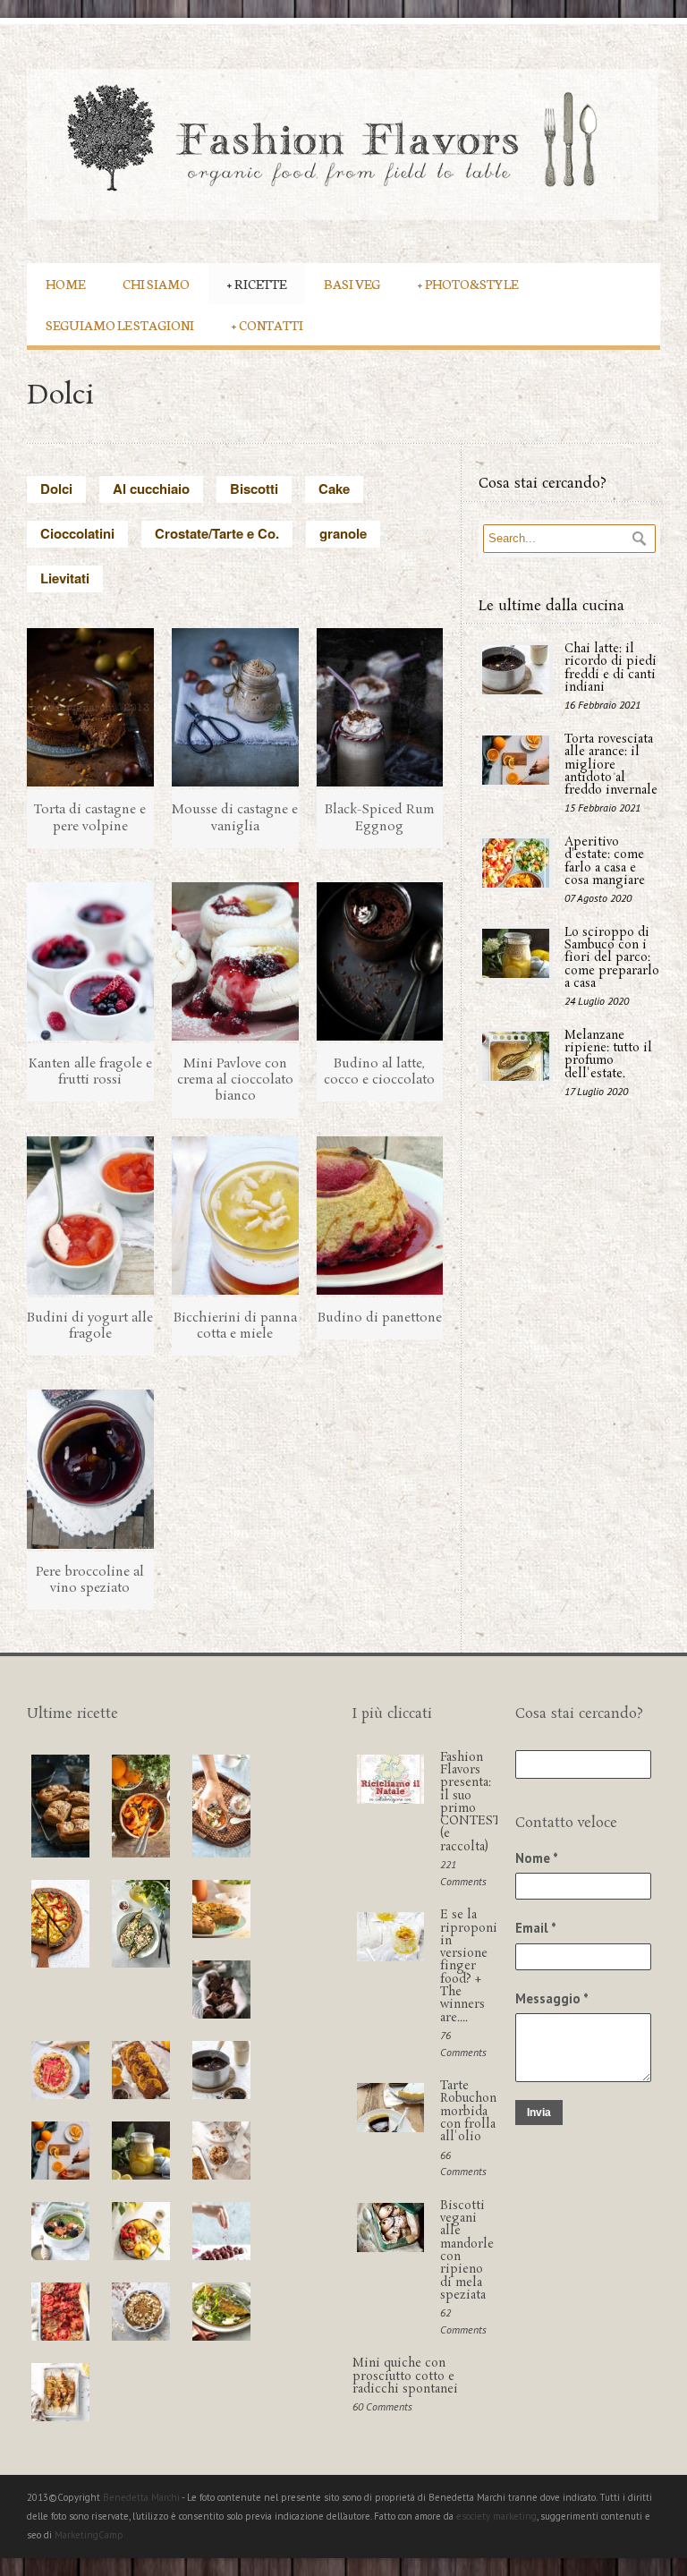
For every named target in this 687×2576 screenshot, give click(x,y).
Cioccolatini (77, 533)
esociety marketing (496, 2516)
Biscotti (254, 489)
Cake (334, 489)
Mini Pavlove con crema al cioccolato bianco (235, 1080)
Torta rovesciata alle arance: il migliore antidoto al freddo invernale (611, 765)
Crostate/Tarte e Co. (217, 533)
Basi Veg (352, 283)
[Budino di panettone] (380, 1216)
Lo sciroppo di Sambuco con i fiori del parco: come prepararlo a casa (612, 958)
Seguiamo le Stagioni (120, 324)
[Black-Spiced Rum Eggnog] (380, 707)
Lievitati (65, 578)
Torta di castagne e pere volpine (90, 818)
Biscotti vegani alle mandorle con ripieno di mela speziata (467, 2251)
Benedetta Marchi (142, 2497)
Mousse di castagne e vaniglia (235, 818)
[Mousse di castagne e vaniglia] (235, 707)
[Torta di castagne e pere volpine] (90, 707)
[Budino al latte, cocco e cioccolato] (380, 961)
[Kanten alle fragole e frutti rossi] (90, 961)
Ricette (257, 283)
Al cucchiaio (151, 489)
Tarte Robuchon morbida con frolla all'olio (468, 2112)
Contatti (267, 324)
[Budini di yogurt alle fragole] (90, 1216)
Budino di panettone (380, 1318)
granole (343, 533)
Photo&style (468, 283)
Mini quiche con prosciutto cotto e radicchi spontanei (405, 2376)
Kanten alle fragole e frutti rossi (90, 1072)
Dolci (56, 489)
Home (65, 283)
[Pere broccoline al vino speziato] (90, 1469)
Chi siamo (156, 283)
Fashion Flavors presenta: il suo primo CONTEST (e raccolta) (471, 1802)
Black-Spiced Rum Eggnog (380, 818)
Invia (539, 2113)
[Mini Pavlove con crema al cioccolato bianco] (235, 961)
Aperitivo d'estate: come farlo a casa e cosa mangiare (605, 862)
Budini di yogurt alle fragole (90, 1326)
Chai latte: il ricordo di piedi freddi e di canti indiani (611, 668)
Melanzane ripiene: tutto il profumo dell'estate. (608, 1055)
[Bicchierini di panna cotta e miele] (235, 1216)
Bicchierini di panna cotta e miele (235, 1326)
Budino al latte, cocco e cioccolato (379, 1072)
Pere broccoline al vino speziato (90, 1580)
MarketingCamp (89, 2535)
